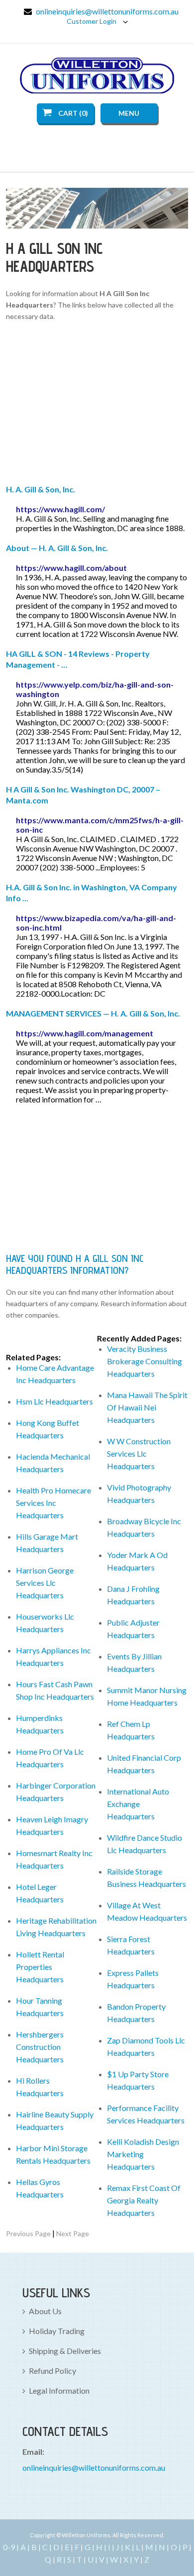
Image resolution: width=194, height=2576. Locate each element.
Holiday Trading (57, 2331)
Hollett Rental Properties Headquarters (40, 1967)
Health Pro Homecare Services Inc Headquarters (53, 1503)
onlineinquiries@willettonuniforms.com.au (107, 11)
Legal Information (59, 2390)
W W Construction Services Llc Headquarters (139, 1453)
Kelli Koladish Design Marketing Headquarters (143, 2154)
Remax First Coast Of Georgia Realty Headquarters (144, 2200)
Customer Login (92, 21)
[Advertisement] (97, 404)
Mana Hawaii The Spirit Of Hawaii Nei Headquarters (147, 1407)
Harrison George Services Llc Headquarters (45, 1583)
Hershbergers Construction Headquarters (40, 2047)
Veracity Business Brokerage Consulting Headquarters (145, 1361)
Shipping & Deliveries (65, 2351)
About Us (45, 2311)
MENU (129, 113)
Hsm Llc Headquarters (54, 1401)
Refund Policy (52, 2371)
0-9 (9, 2547)
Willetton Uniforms (97, 76)
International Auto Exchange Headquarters (138, 1804)
